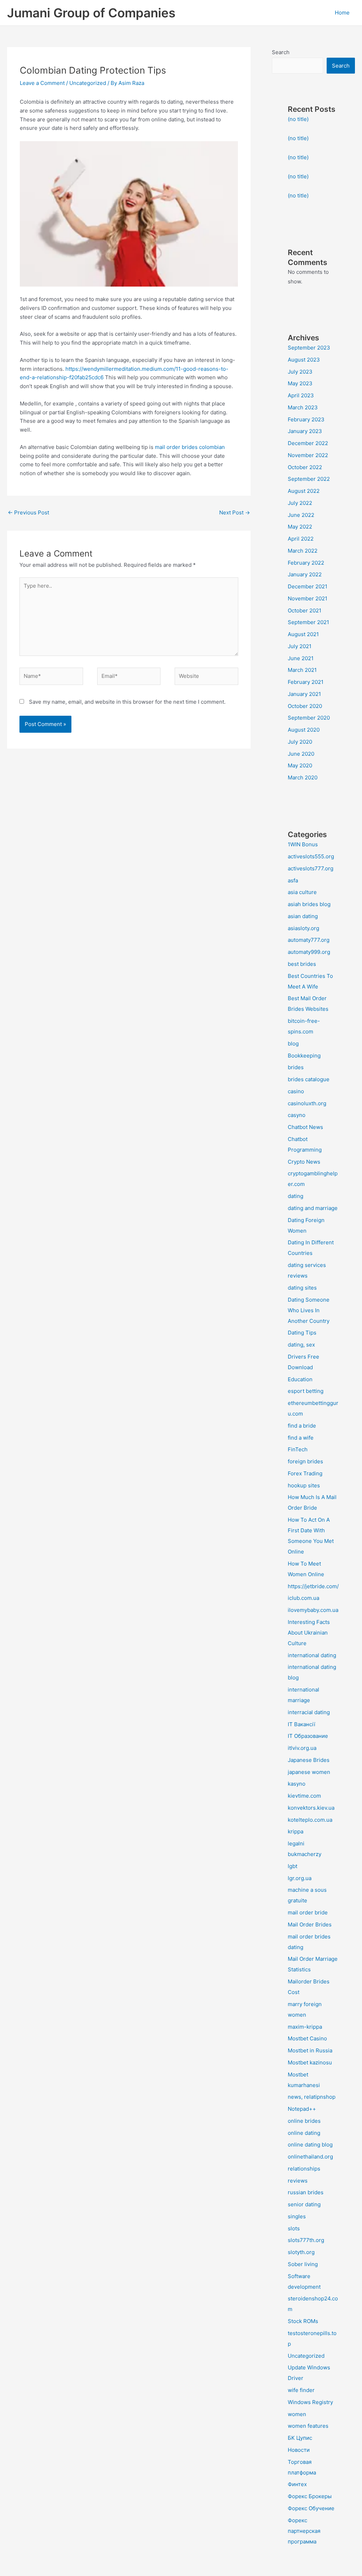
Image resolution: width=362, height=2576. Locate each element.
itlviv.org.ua (302, 1748)
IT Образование (308, 1736)
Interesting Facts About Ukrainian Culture (309, 1633)
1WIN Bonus (303, 844)
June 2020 (301, 754)
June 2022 (301, 515)
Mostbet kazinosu (310, 2062)
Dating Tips (302, 1333)
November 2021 (308, 598)
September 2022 (309, 479)
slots (294, 2228)
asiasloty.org (303, 928)
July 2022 (300, 503)
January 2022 (305, 574)
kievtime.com (304, 1796)
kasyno (297, 1784)
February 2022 (306, 563)
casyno (297, 1115)
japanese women (309, 1772)
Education (300, 1379)
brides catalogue (309, 1079)
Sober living (303, 2264)
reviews (298, 2181)
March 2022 (303, 551)
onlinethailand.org (310, 2157)
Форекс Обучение (311, 2508)
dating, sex (301, 1345)
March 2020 (303, 777)
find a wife (301, 1438)
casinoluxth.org (307, 1103)
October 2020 (305, 706)
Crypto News (304, 1162)
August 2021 (303, 634)
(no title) (298, 119)
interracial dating (309, 1712)
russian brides (306, 2192)
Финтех (297, 2484)
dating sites (302, 1288)
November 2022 (308, 455)
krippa (296, 1831)
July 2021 (300, 646)
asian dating (303, 916)
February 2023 (306, 419)
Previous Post (28, 512)
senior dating (304, 2204)
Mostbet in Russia (310, 2050)
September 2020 (309, 718)
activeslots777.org (311, 868)
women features (308, 2426)
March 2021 (302, 670)
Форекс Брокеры (310, 2496)
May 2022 (300, 527)
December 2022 (308, 443)
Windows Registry (310, 2402)
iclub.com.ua (303, 1598)
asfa (293, 880)
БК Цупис (300, 2438)
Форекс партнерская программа (304, 2531)
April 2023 (301, 395)
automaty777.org (309, 940)
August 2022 (304, 491)
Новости (299, 2450)
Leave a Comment (42, 83)
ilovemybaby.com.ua (313, 1610)
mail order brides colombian (190, 447)
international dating (312, 1655)
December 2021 (308, 586)
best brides (302, 964)
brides (296, 1067)
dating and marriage (313, 1208)
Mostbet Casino (307, 2038)
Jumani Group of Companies (91, 13)
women (297, 2414)
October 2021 (305, 610)
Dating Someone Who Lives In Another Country (309, 1310)
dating (296, 1196)
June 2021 (301, 658)
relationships (304, 2169)
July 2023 (300, 372)
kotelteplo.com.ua (310, 1820)
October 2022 (305, 467)
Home (342, 13)
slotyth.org (301, 2252)
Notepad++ (302, 2109)
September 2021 (308, 622)
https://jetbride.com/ (313, 1586)
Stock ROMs (303, 2321)
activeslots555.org (311, 856)
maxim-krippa (305, 2027)
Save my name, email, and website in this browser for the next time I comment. (127, 702)
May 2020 (300, 765)
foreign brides (305, 1461)
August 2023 (304, 360)
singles (297, 2216)
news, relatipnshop (312, 2097)
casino (296, 1091)
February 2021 (306, 682)
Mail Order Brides (310, 1924)
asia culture (302, 892)
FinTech (298, 1449)
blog (293, 1044)
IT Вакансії (302, 1724)
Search (281, 52)
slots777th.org (306, 2240)
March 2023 (303, 407)
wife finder (301, 2390)
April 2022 (301, 539)
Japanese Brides (309, 1760)
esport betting (306, 1391)
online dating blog (310, 2145)
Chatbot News (305, 1127)
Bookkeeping (304, 1056)
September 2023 (309, 348)
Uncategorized (88, 83)
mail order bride (308, 1912)
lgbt (293, 1866)
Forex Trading (305, 1473)
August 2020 (304, 730)
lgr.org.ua (300, 1878)
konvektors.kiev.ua (311, 1808)
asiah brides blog (309, 904)
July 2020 (300, 742)
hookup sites (304, 1485)
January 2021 (304, 694)
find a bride (302, 1426)
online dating (304, 2133)
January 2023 (305, 431)
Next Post (235, 512)
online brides (304, 2121)
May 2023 (300, 383)
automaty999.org (309, 952)
